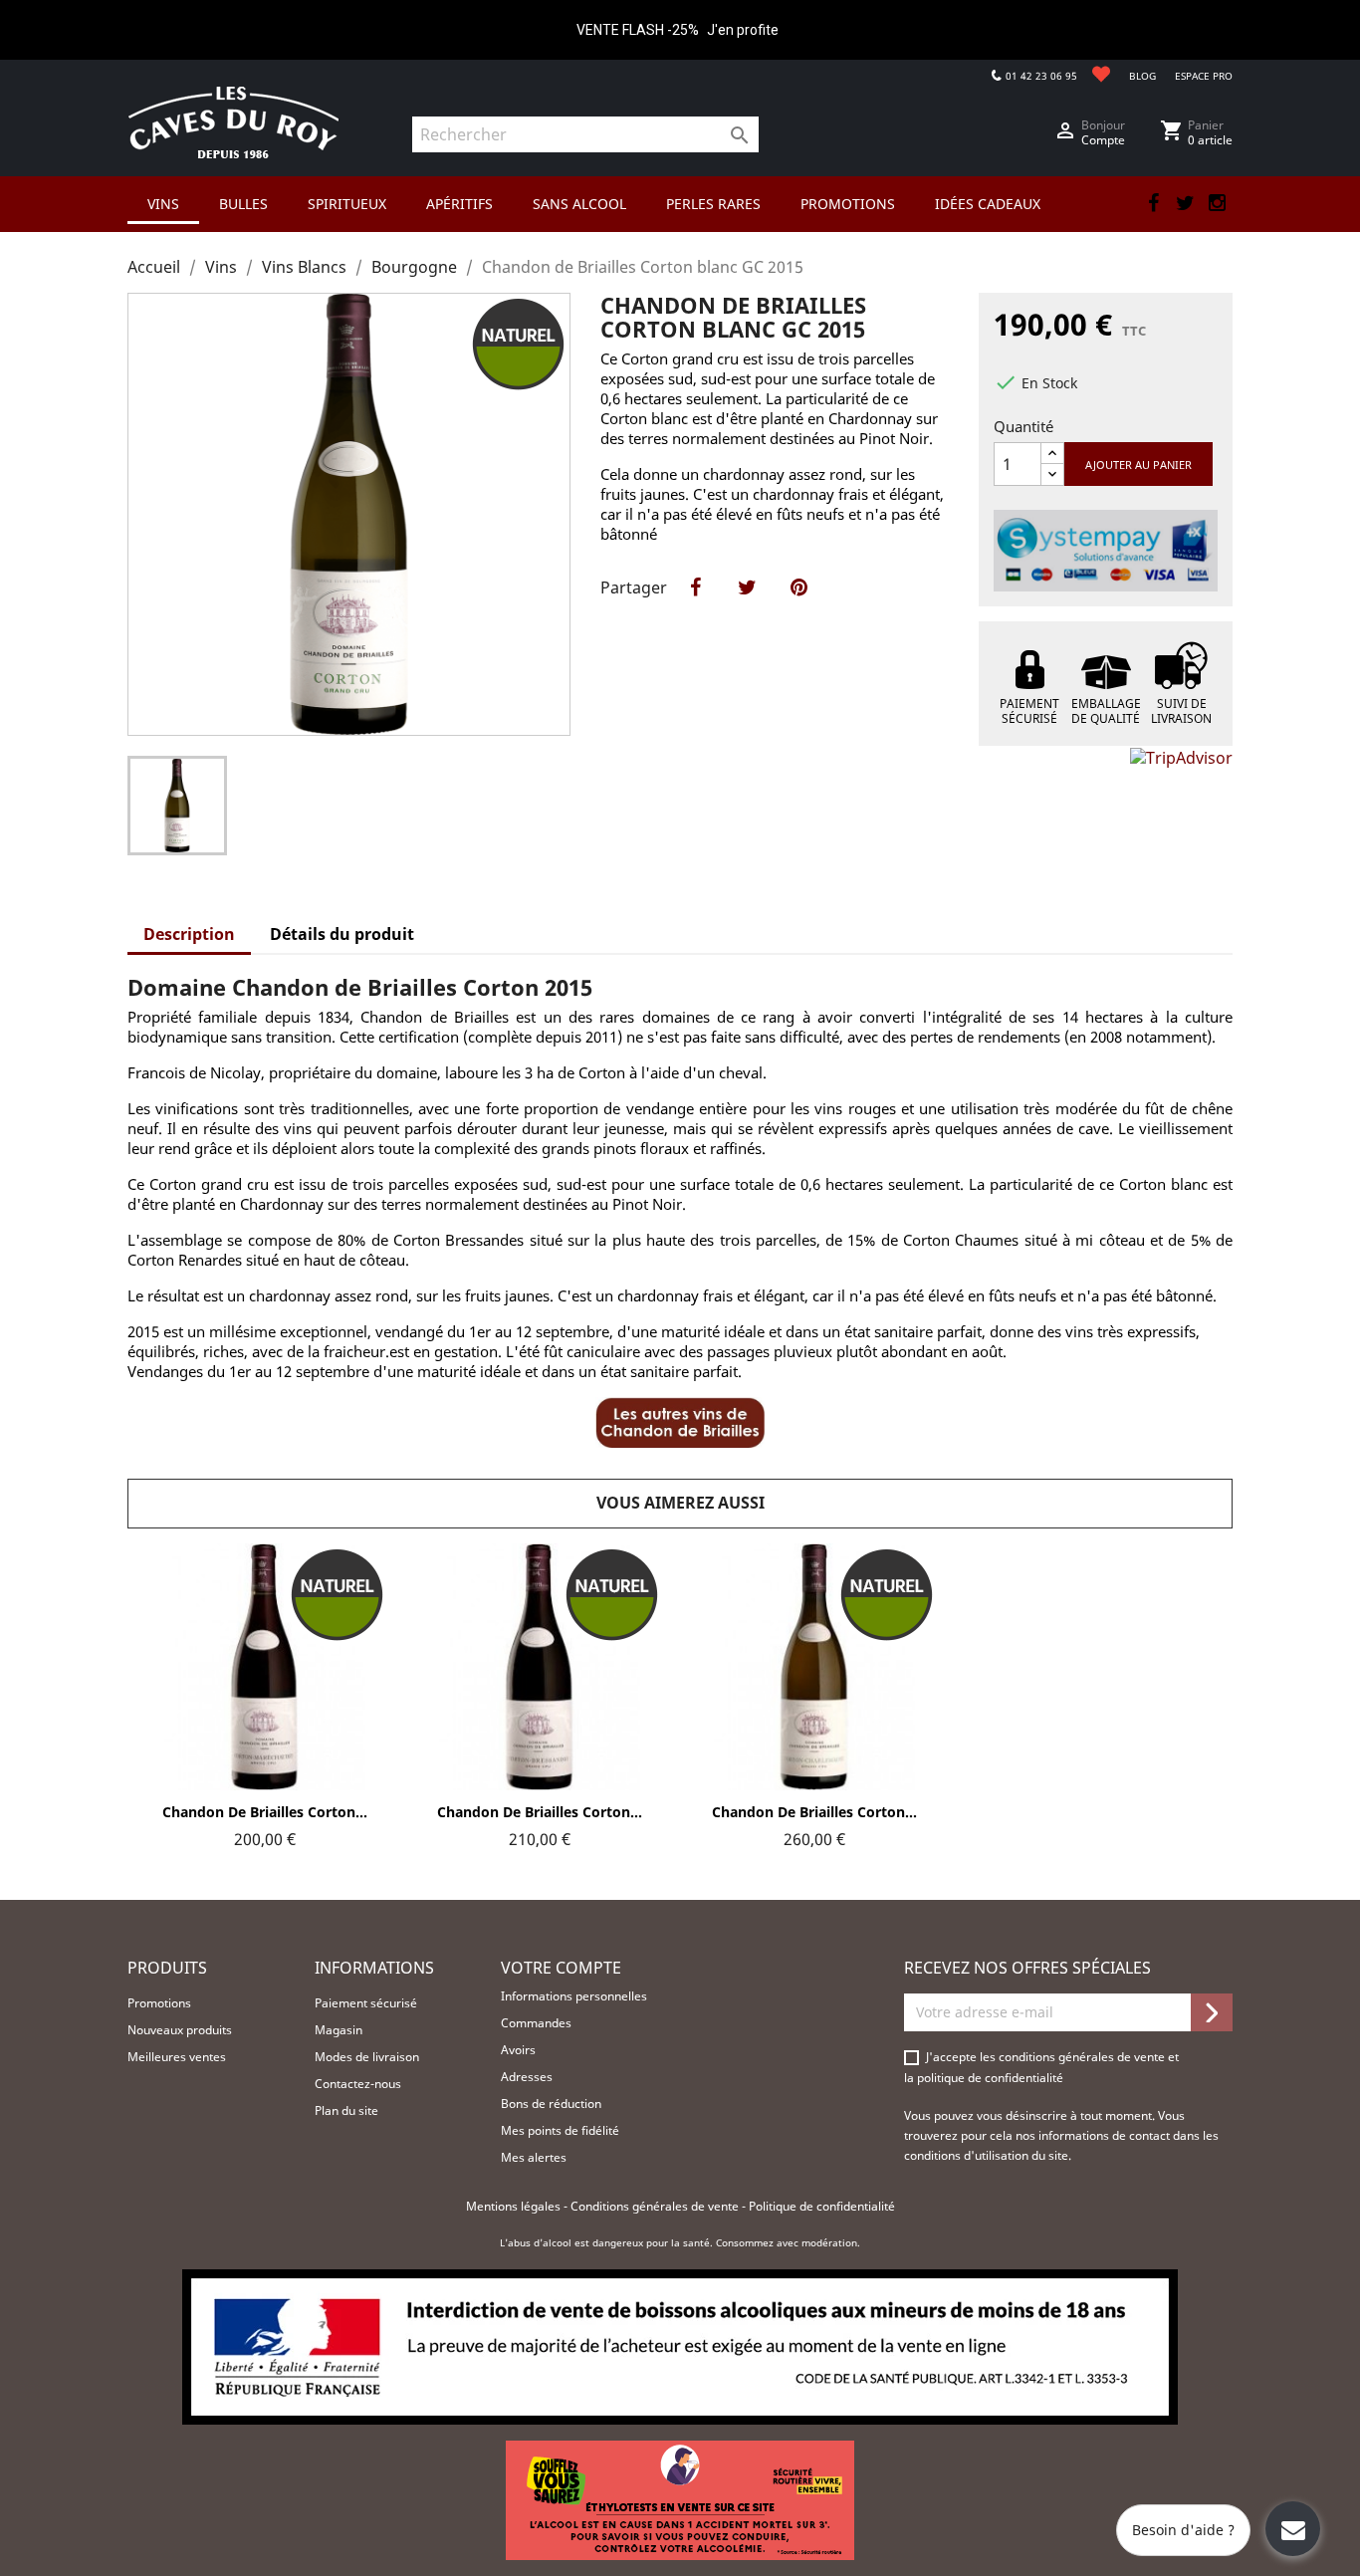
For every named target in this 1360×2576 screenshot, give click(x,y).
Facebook (1153, 203)
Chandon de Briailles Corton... (265, 1812)
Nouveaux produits (180, 2030)
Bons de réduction (551, 2104)
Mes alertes (534, 2157)
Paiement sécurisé (366, 2003)
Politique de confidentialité (822, 2206)
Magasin (339, 2030)
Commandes (536, 2023)
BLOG (1142, 76)
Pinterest (798, 608)
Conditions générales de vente (656, 2206)
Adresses (527, 2077)
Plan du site (346, 2110)
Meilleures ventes (177, 2057)
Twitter (1185, 203)
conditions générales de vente (1083, 2057)
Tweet (747, 608)
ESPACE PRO (1204, 76)
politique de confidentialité (990, 2078)
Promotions (159, 2003)
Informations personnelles (574, 1996)
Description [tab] (189, 934)
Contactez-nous (358, 2084)
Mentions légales (515, 2206)
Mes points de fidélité (560, 2130)
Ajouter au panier (1138, 465)
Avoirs (518, 2050)
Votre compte (561, 1968)
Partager (695, 608)
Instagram (1217, 203)
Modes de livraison (367, 2057)
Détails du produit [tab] (342, 934)
